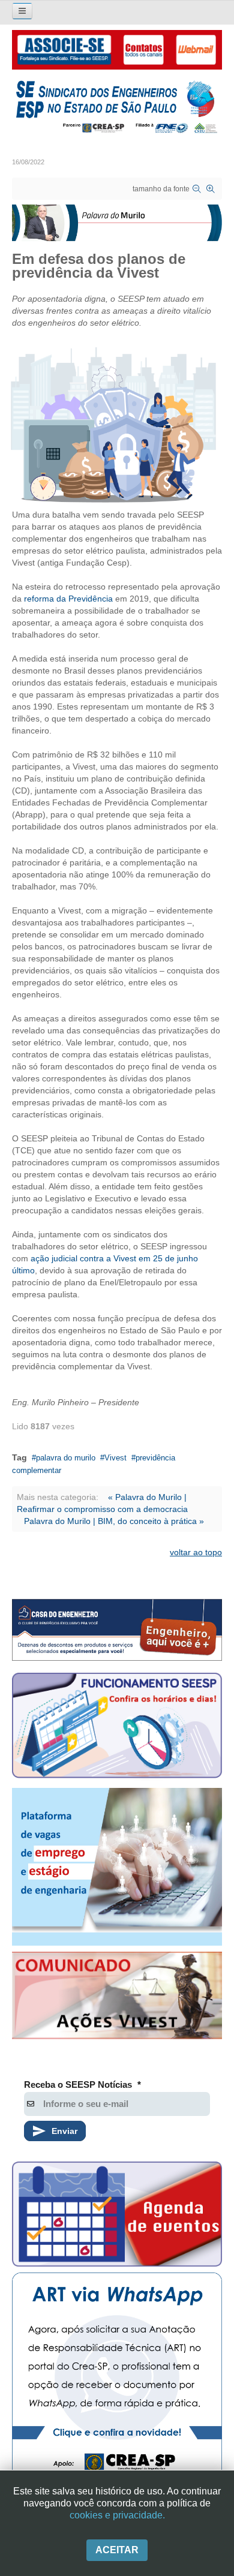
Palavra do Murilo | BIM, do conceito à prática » (114, 1521)
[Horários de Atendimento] (117, 1727)
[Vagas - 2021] (117, 1867)
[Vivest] (117, 1998)
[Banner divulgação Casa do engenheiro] (117, 1630)
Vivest (115, 1458)
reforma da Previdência (68, 599)
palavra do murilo (66, 1458)
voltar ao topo (196, 1552)
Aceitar (117, 2550)
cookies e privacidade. (117, 2515)
